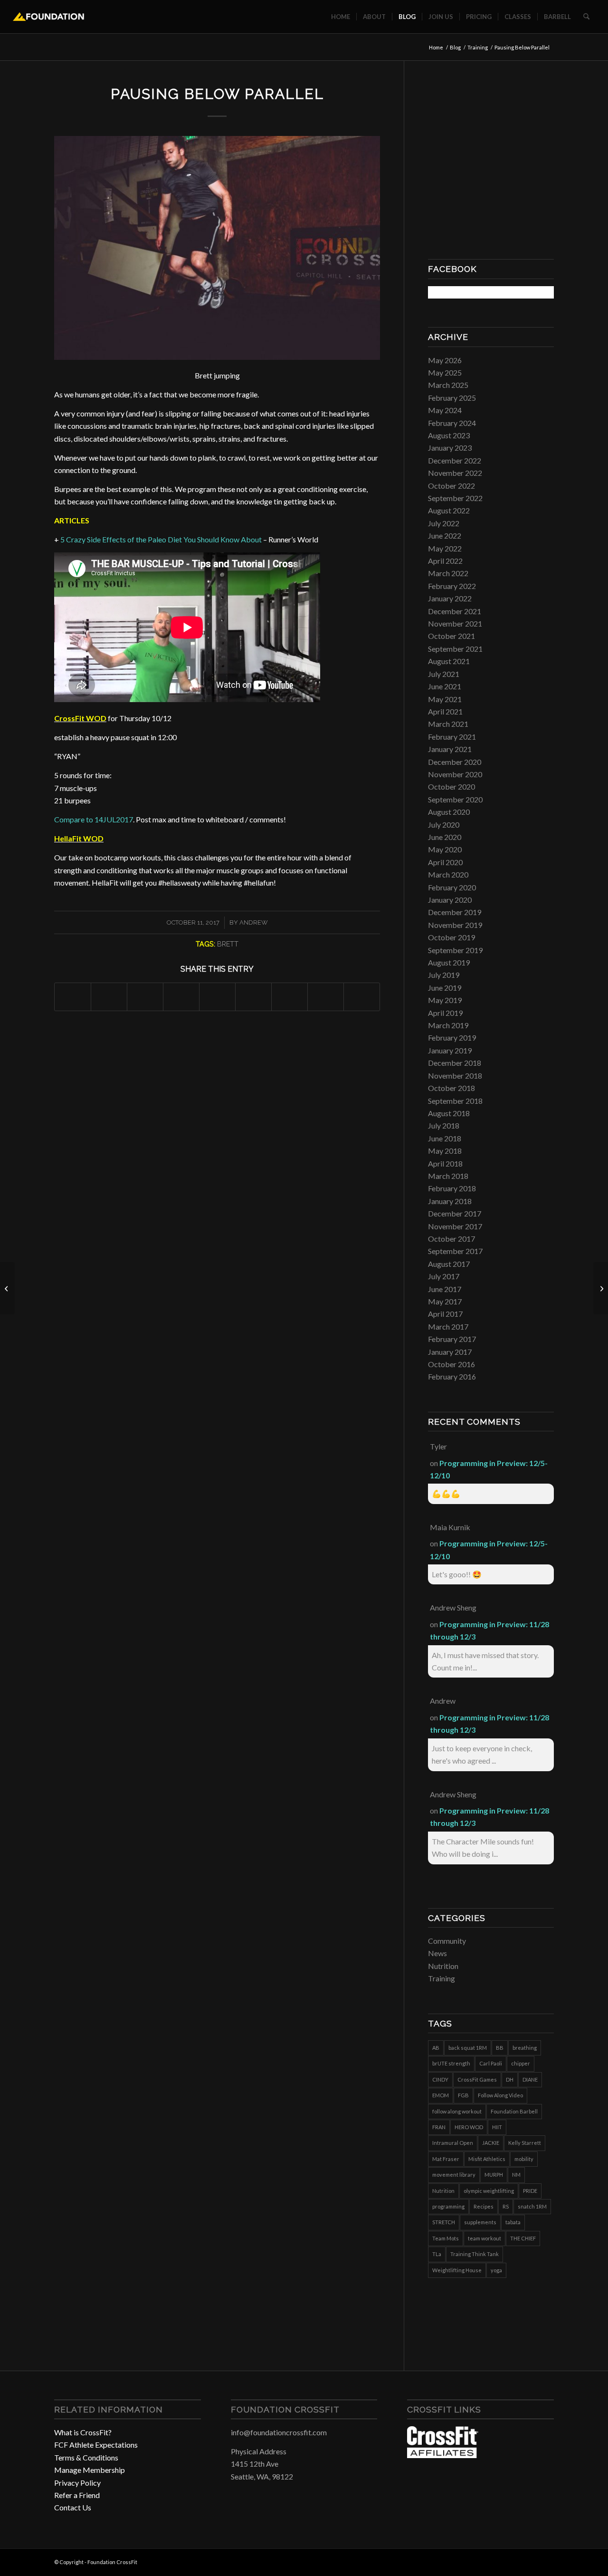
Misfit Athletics (487, 2159)
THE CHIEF (523, 2238)
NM (516, 2175)
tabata (513, 2222)
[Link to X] (547, 2561)
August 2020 (449, 812)
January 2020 (450, 900)
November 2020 (455, 774)
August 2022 (449, 510)
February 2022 (452, 586)
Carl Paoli (491, 2063)
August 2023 (449, 435)
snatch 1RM (532, 2206)
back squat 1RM (468, 2048)
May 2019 (445, 1000)
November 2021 (455, 623)
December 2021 (455, 611)
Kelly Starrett (525, 2143)
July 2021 (444, 674)
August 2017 (449, 1264)
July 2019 (444, 975)
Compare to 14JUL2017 (94, 819)
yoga (496, 2270)
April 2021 (445, 711)
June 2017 (445, 1289)
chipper (521, 2063)
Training (442, 1978)
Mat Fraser (446, 2159)
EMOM (441, 2095)
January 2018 (450, 1201)
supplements (480, 2222)
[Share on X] (109, 997)
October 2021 (451, 636)
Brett (228, 944)
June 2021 (445, 686)
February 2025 (452, 398)
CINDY (440, 2079)
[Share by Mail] (362, 997)
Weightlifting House (457, 2270)
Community (447, 1941)
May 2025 (445, 372)
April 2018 (445, 1163)
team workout (484, 2238)
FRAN (439, 2127)
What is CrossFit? (83, 2432)
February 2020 (452, 887)
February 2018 (452, 1188)
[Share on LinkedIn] (217, 997)
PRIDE (530, 2191)
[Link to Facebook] (518, 2561)
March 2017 (448, 1327)
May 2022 (445, 548)
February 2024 (452, 423)
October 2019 (451, 937)
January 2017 (450, 1352)
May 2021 (445, 699)
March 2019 (448, 1025)
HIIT (497, 2127)
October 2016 (451, 1364)
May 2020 (445, 849)
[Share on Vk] (290, 997)
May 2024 (445, 410)
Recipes (484, 2206)
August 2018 (449, 1113)
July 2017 (444, 1276)
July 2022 (444, 523)
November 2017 (455, 1226)
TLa (437, 2254)
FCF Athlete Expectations (96, 2445)
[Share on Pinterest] (181, 997)
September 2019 (455, 950)
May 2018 (445, 1151)
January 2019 (450, 1050)
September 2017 (455, 1251)
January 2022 (450, 598)
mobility (524, 2159)
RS (506, 2206)
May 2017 (445, 1301)
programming (448, 2206)
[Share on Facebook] (73, 997)
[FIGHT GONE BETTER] (601, 1288)
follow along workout (457, 2111)
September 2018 (455, 1101)
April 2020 (445, 862)
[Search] (586, 17)
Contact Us (73, 2507)
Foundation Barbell (514, 2111)
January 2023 (450, 448)
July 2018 (444, 1125)
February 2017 (452, 1339)
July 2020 (444, 825)
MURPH (494, 2175)
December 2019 (455, 912)
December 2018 (455, 1063)
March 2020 (448, 874)
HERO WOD (469, 2127)
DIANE (530, 2079)
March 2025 (448, 385)
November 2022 (455, 473)
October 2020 (451, 786)
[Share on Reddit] (326, 997)
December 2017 (455, 1213)
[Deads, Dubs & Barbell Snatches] (7, 1288)
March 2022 (448, 573)
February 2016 (452, 1376)
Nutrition (443, 1966)
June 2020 (445, 837)
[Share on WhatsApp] (145, 997)
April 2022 (445, 561)
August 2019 (449, 962)
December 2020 (455, 762)
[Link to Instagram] (532, 2561)
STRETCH (444, 2222)
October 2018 (451, 1088)
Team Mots (446, 2238)
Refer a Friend (77, 2495)
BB (500, 2048)
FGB (463, 2095)
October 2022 (451, 486)
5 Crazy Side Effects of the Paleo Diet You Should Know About (161, 539)
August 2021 (449, 661)
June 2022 (445, 535)
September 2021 (455, 649)
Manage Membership (90, 2470)
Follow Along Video (500, 2095)
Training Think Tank (475, 2254)
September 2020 (455, 799)
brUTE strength (451, 2063)
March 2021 (448, 724)
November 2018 (455, 1076)
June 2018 (445, 1138)
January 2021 (450, 749)
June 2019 (445, 988)
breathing (525, 2048)
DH (510, 2079)
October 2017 (451, 1239)
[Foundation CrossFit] (49, 17)
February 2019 (452, 1037)
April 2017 (445, 1314)
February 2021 (452, 737)
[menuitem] (341, 17)
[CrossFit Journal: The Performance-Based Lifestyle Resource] (443, 2455)
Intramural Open (453, 2143)
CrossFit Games (477, 2079)
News (437, 1953)
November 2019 (455, 925)
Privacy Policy (77, 2483)
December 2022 (455, 460)
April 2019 (445, 1013)
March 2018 (448, 1176)
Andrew (254, 922)
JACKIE (491, 2143)
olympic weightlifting (489, 2191)
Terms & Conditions (86, 2457)
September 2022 (455, 498)
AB (436, 2048)
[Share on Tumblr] (253, 997)
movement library (454, 2175)
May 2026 (445, 360)
